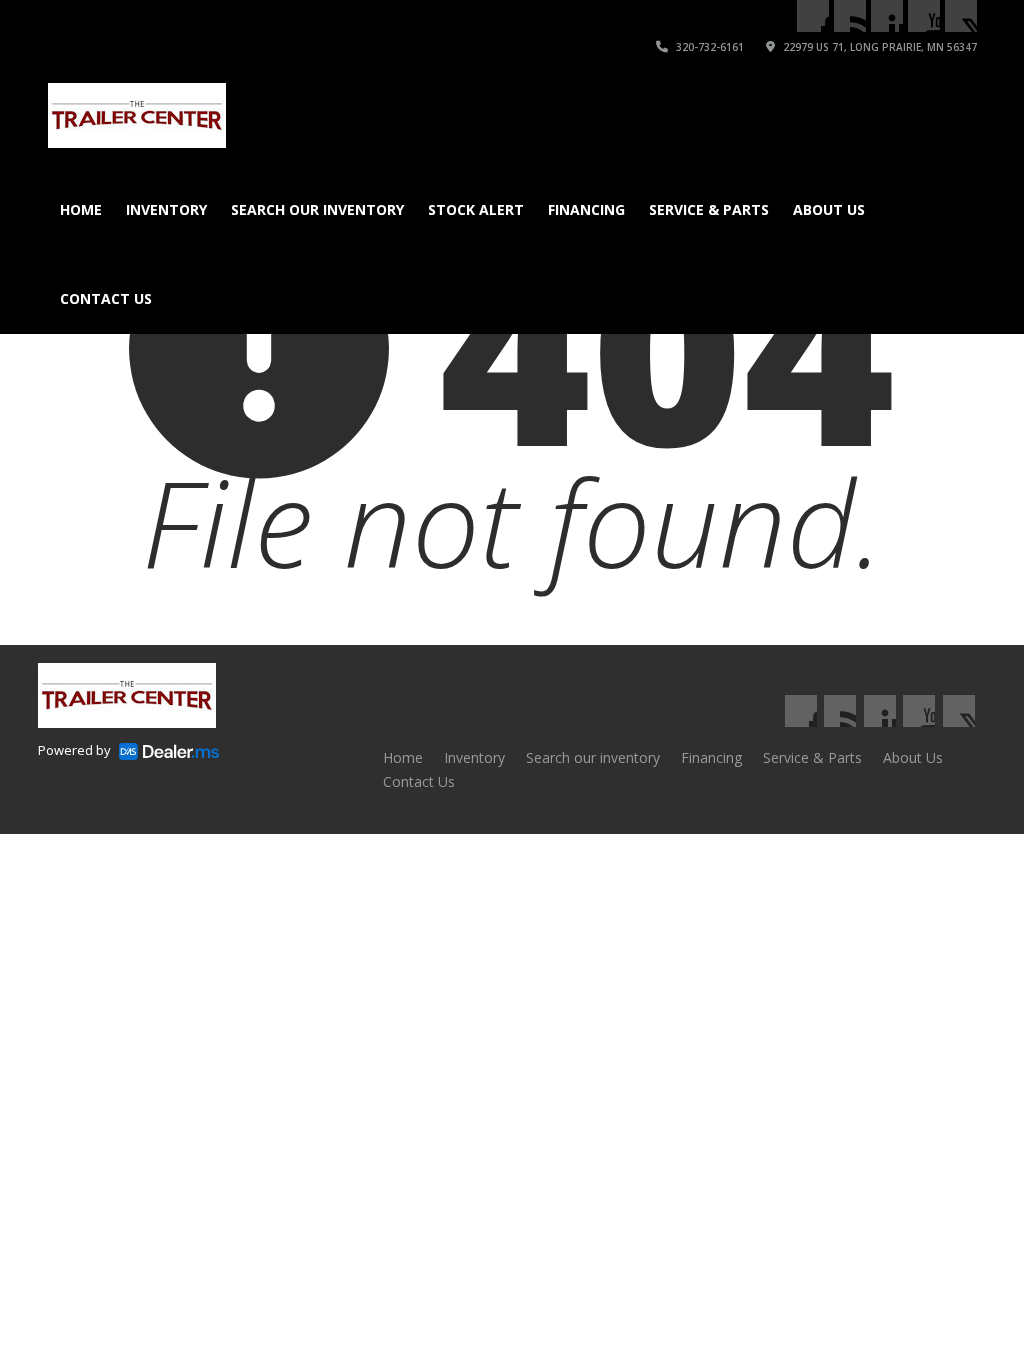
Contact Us (106, 298)
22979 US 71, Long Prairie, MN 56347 (878, 47)
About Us (829, 209)
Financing (586, 209)
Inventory (166, 209)
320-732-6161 (708, 47)
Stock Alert (476, 209)
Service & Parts (709, 209)
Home (81, 209)
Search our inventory (317, 209)
